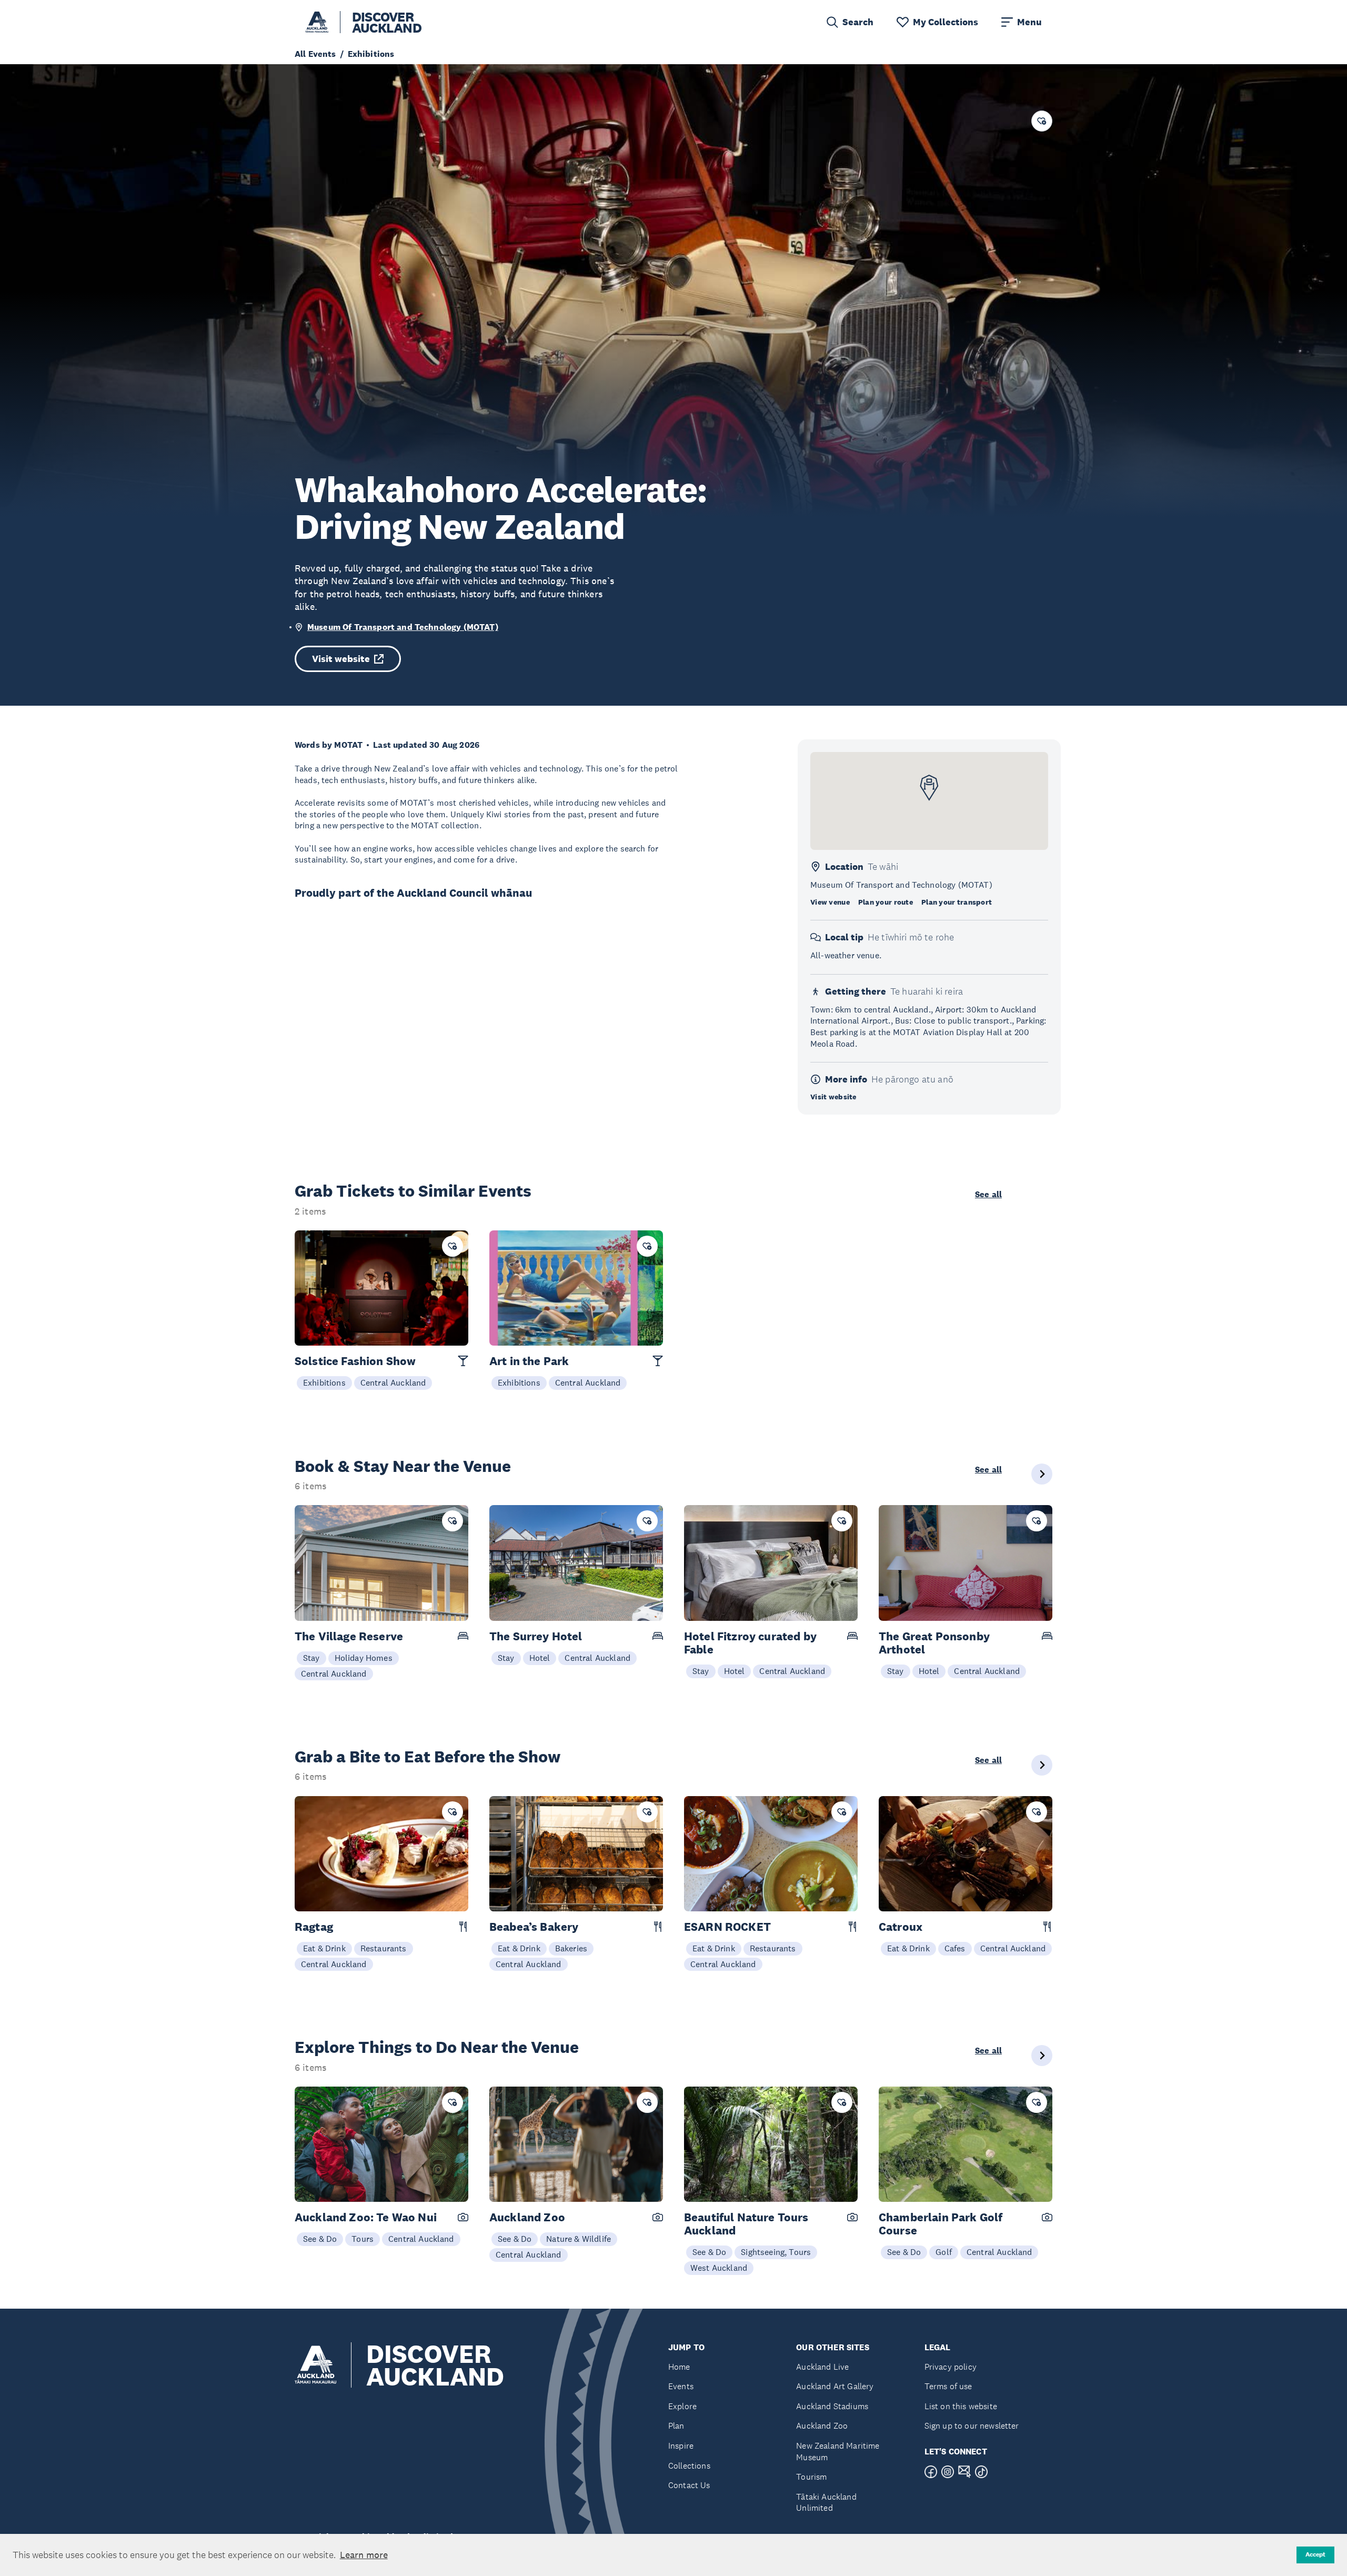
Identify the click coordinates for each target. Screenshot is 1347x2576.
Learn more (364, 2555)
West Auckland (719, 2268)
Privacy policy (951, 2367)
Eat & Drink (324, 1948)
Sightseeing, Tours (776, 2252)
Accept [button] (1315, 2554)
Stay (311, 1658)
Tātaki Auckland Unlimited (826, 2503)
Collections (689, 2466)
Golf (944, 2252)
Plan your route (886, 902)
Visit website (341, 659)
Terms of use (948, 2386)
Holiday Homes (364, 1658)
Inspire (681, 2446)
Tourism (811, 2477)
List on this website (961, 2406)
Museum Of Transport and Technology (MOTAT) (403, 627)
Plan (676, 2426)
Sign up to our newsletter (972, 2426)
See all (988, 1195)
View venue (830, 902)
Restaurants (384, 1948)
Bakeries (571, 1948)
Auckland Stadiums (832, 2406)
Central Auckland (393, 1382)
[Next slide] (1042, 1474)
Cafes (955, 1948)
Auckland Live (822, 2367)
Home (679, 2367)
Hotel (540, 1658)
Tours (363, 2239)
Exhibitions (324, 1382)
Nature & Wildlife (579, 2239)
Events (681, 2386)
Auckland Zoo (822, 2426)
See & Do (320, 2239)
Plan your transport (957, 902)
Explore (682, 2406)
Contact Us (689, 2485)
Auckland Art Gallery (835, 2386)
